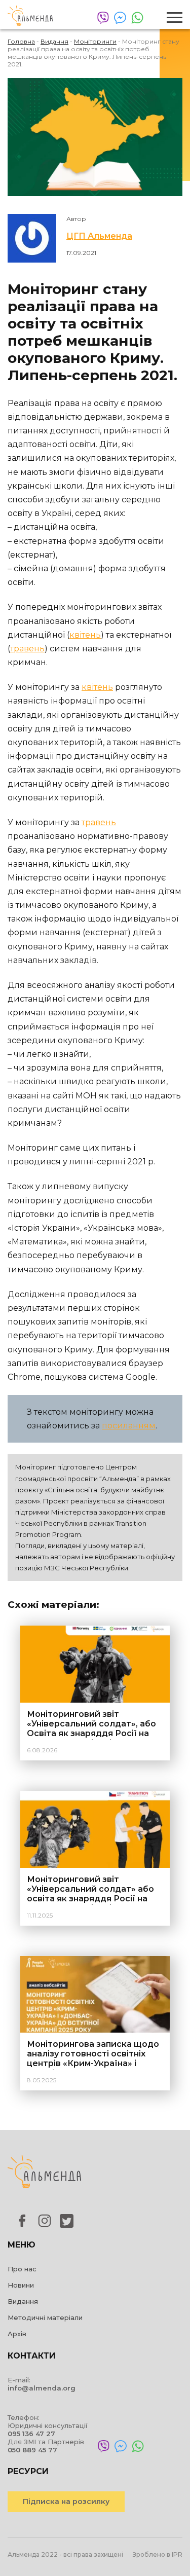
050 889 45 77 (32, 2450)
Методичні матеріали (45, 2317)
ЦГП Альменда (99, 236)
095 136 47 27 (31, 2434)
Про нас (22, 2269)
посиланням (129, 1426)
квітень (85, 635)
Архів (17, 2334)
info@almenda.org (42, 2388)
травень (27, 649)
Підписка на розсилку (66, 2501)
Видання (23, 2301)
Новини (21, 2285)
